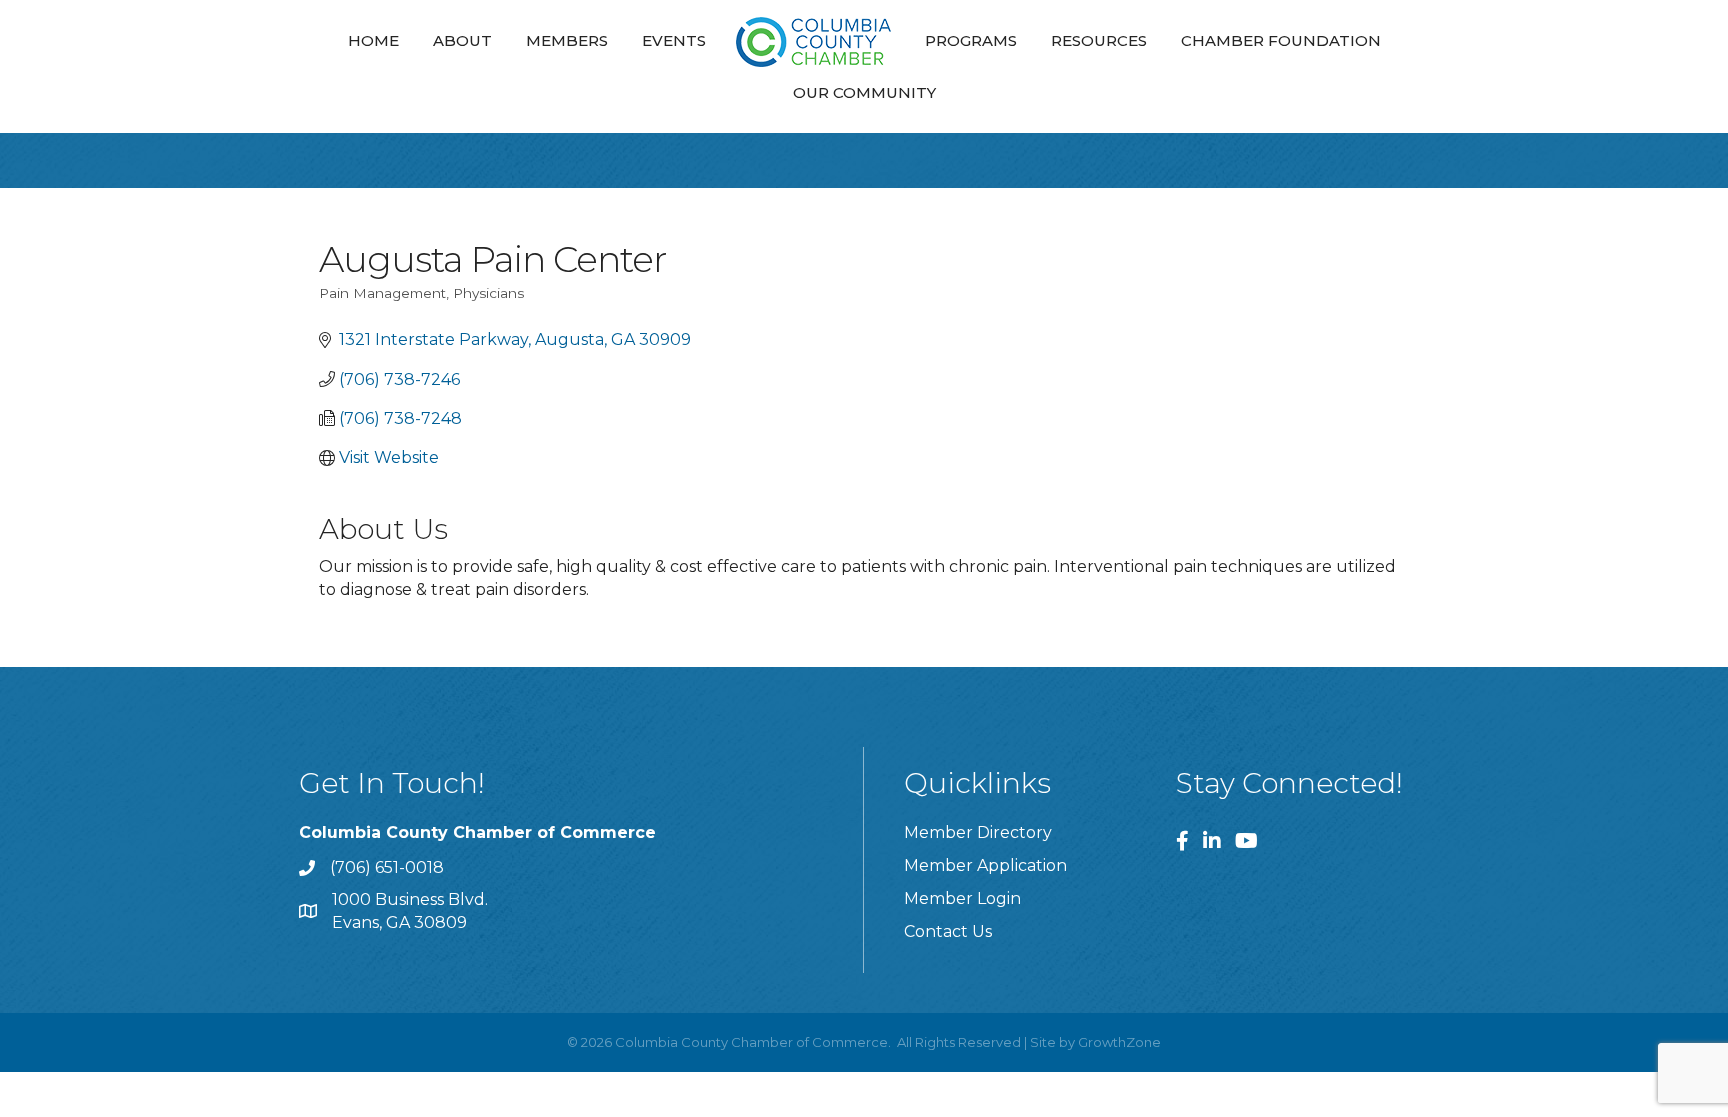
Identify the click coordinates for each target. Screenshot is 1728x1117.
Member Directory (978, 832)
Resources (1099, 40)
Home (373, 40)
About (462, 40)
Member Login (962, 898)
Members (567, 40)
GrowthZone (1119, 1042)
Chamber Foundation (1281, 40)
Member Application (985, 865)
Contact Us (948, 931)
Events (674, 40)
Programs (971, 40)
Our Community (864, 92)
